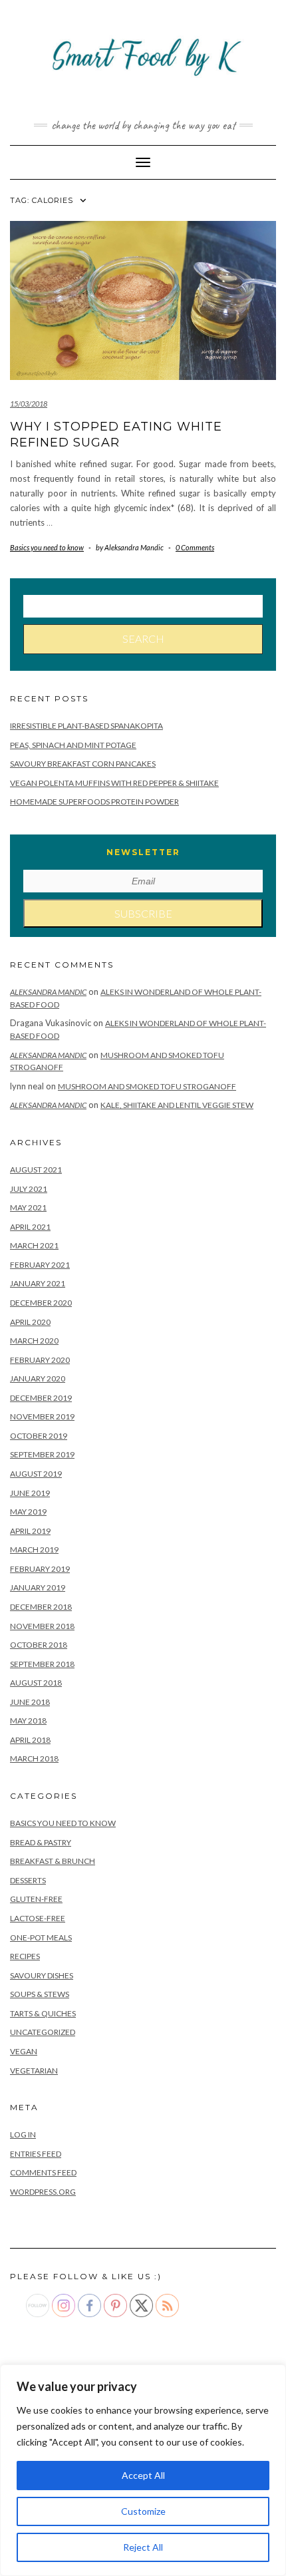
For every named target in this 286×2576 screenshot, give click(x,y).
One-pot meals (41, 1937)
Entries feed (36, 2154)
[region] (143, 2470)
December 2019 (41, 1398)
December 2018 (41, 1607)
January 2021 (38, 1283)
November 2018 (42, 1626)
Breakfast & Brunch (53, 1861)
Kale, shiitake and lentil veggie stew (177, 1105)
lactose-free (38, 1918)
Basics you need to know (47, 547)
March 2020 (34, 1341)
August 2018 (36, 1683)
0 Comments (195, 547)
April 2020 (30, 1322)
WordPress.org (43, 2192)
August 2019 (36, 1474)
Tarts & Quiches (43, 2013)
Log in (23, 2134)
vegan (24, 2051)
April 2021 (30, 1227)
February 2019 (40, 1569)
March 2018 (34, 1758)
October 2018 (39, 1645)
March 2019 (34, 1550)
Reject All (143, 2547)
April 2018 (30, 1740)
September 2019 (42, 1454)
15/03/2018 (29, 404)
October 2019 (39, 1436)
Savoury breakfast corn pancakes (83, 764)
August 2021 (36, 1170)
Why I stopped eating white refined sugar (116, 434)
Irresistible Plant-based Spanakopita (86, 726)
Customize (143, 2511)
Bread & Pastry (41, 1842)
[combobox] (143, 606)
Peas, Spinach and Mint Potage (73, 745)
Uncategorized (43, 2032)
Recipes (25, 1956)
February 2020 (40, 1360)
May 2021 (28, 1207)
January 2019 (38, 1587)
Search (143, 639)
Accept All (143, 2475)
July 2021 (29, 1189)
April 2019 (30, 1531)
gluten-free (36, 1899)
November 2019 (42, 1416)
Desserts (28, 1880)
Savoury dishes (42, 1975)
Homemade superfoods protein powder (94, 802)
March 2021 (34, 1245)
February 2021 (40, 1265)
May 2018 (28, 1721)
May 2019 (28, 1512)
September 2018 (42, 1664)
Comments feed (43, 2172)
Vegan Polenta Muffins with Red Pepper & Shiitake (114, 783)
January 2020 (38, 1379)
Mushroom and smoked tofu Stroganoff (147, 1086)
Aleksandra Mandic (48, 992)
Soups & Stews (40, 1994)
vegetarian (34, 2071)
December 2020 (41, 1303)
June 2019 (30, 1493)
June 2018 (30, 1702)
